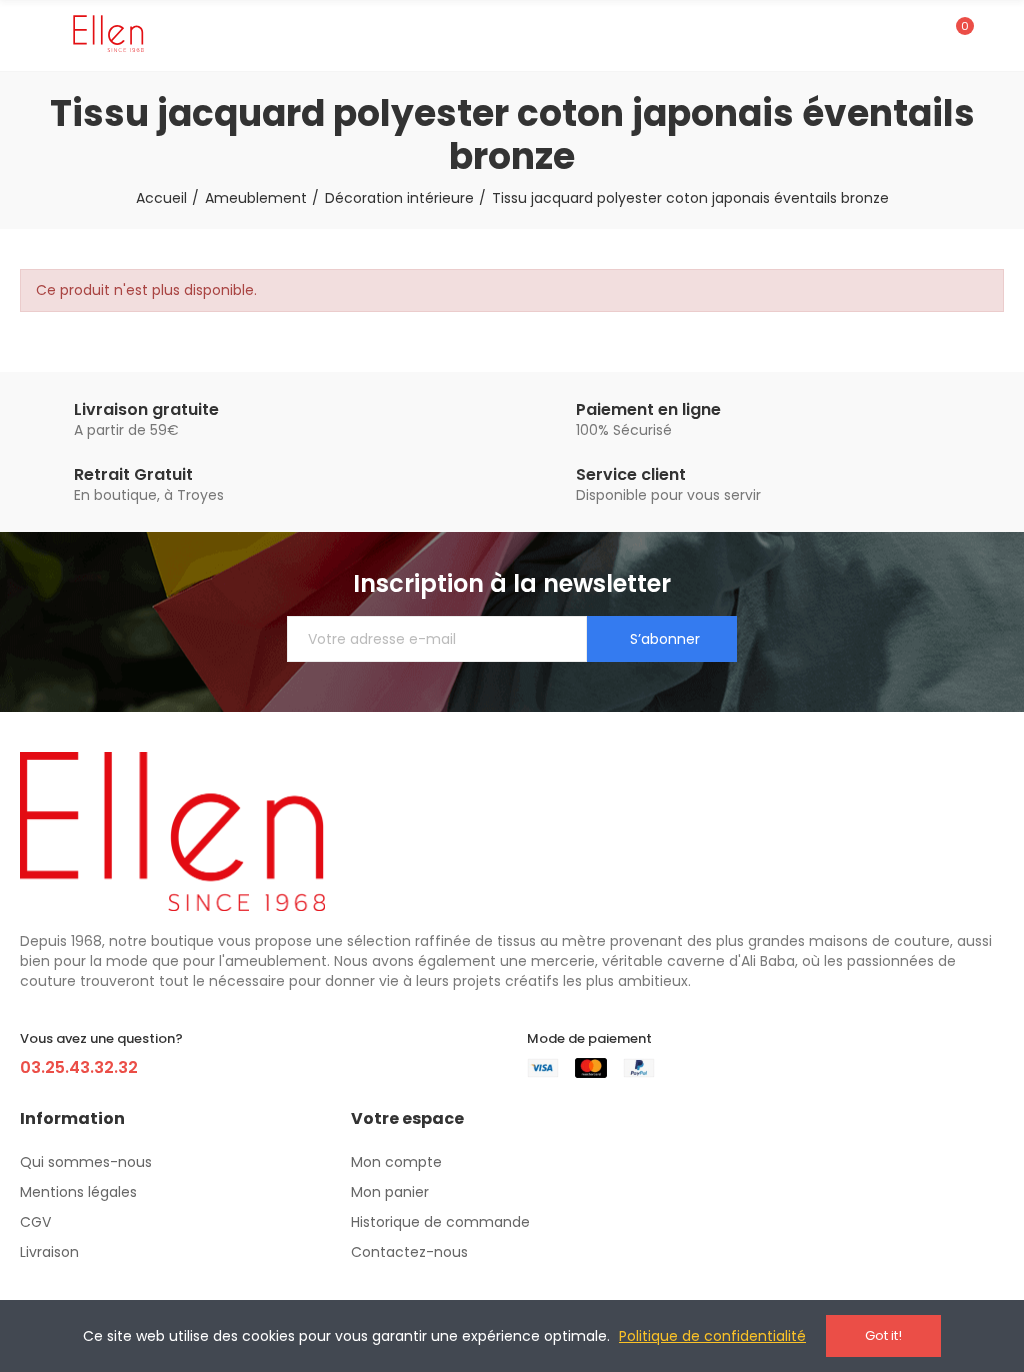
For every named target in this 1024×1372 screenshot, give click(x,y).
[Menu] (29, 35)
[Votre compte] (994, 35)
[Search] (922, 35)
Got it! (883, 1335)
